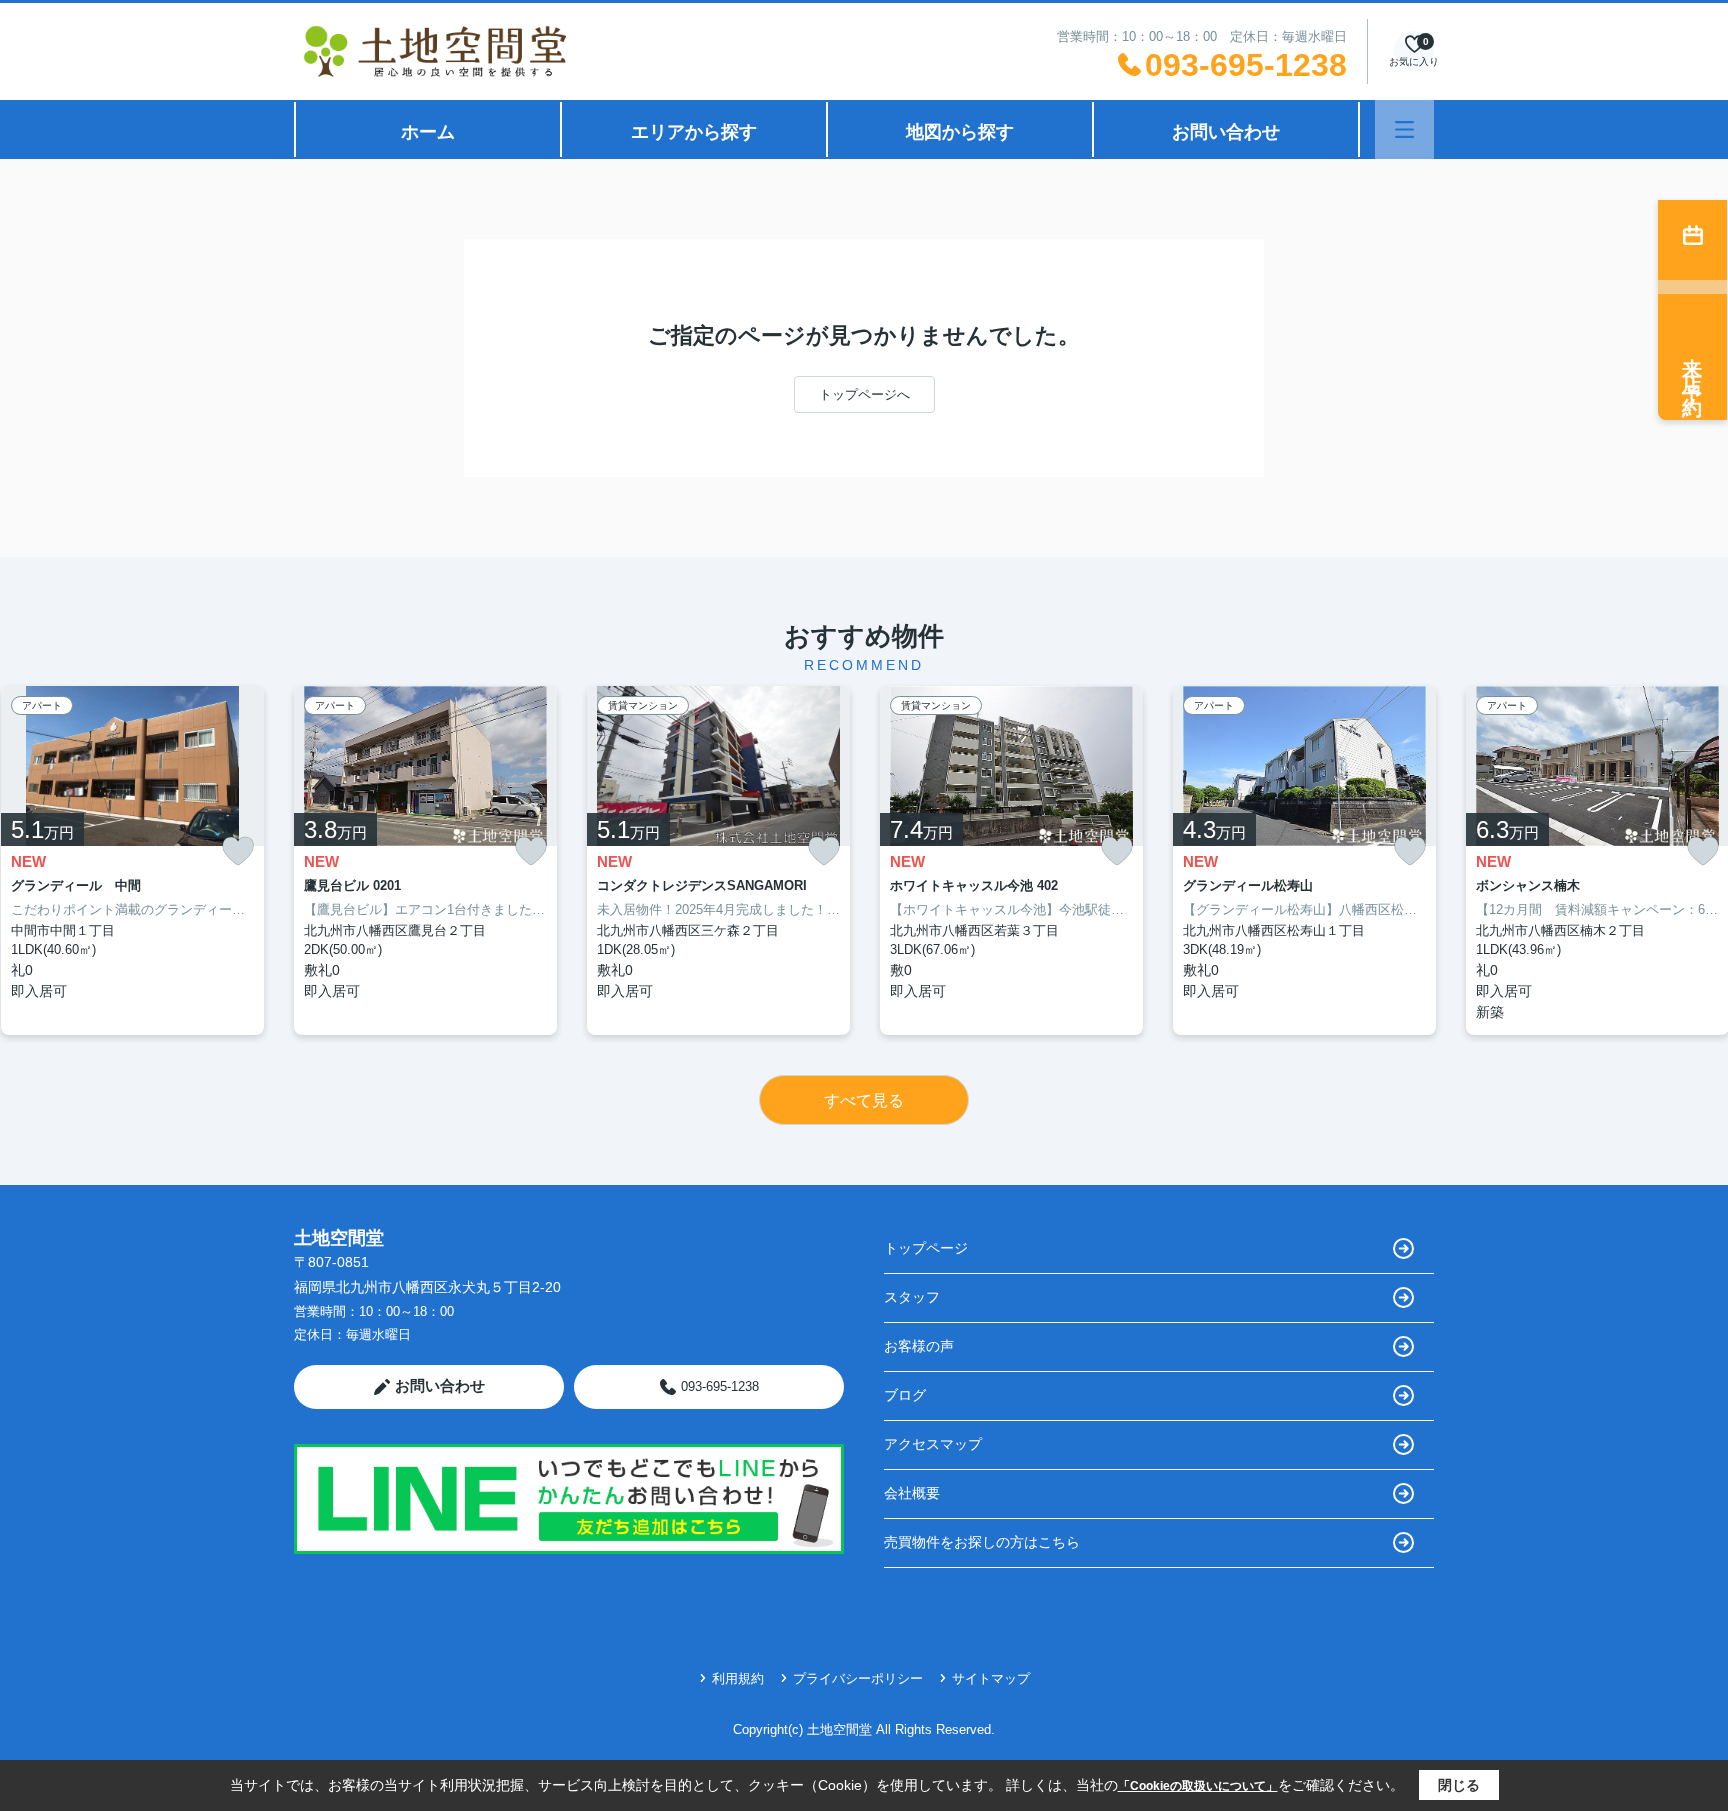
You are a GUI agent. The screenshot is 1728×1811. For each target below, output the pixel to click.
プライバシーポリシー (858, 1678)
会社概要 (912, 1493)
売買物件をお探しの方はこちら (982, 1542)
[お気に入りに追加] (238, 851)
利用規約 (738, 1678)
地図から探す (960, 132)
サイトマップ (991, 1678)
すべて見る (864, 1100)
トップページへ (864, 394)
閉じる (1459, 1785)
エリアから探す (694, 132)
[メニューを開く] (1404, 129)
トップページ (926, 1248)
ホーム (428, 132)
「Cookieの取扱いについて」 (1198, 1786)
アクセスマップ (933, 1444)
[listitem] (425, 860)
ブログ (905, 1395)
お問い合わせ (1226, 132)
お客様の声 (919, 1346)
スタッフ (912, 1297)
